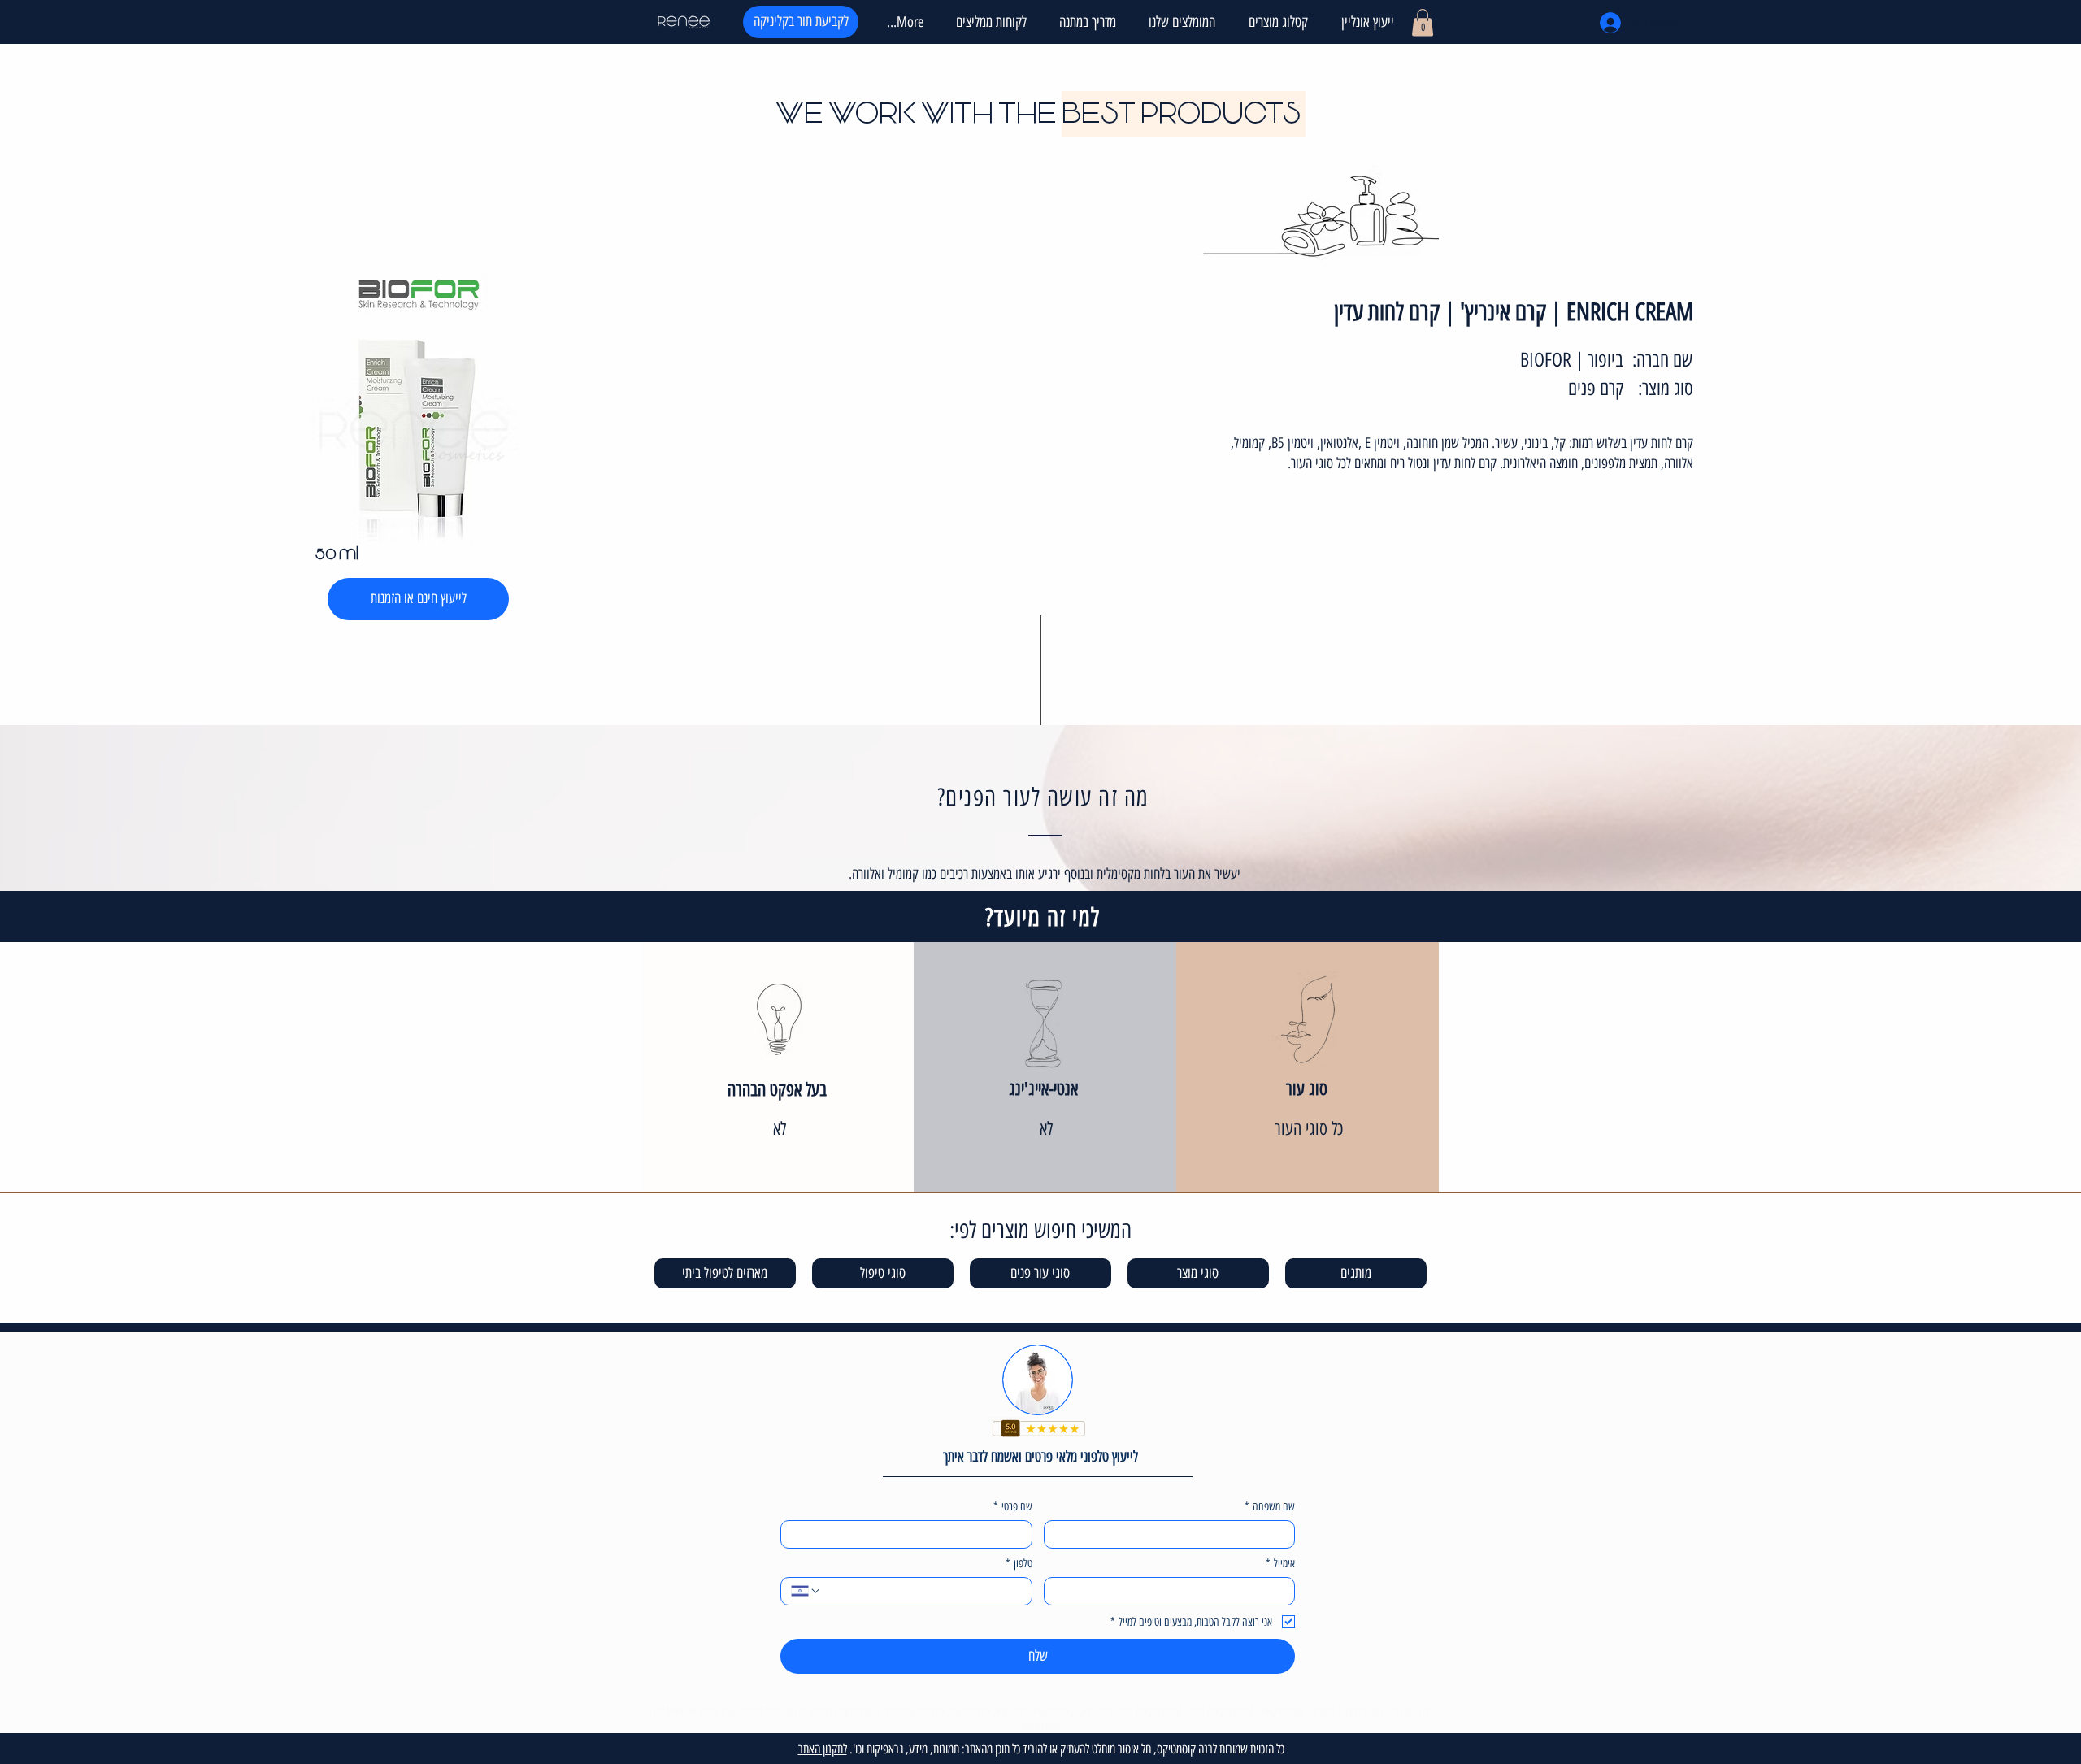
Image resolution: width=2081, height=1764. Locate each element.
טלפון (1019, 1564)
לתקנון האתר (823, 1749)
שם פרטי (1013, 1507)
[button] (1274, 22)
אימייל (1280, 1564)
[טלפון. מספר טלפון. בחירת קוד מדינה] (806, 1591)
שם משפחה (1270, 1507)
